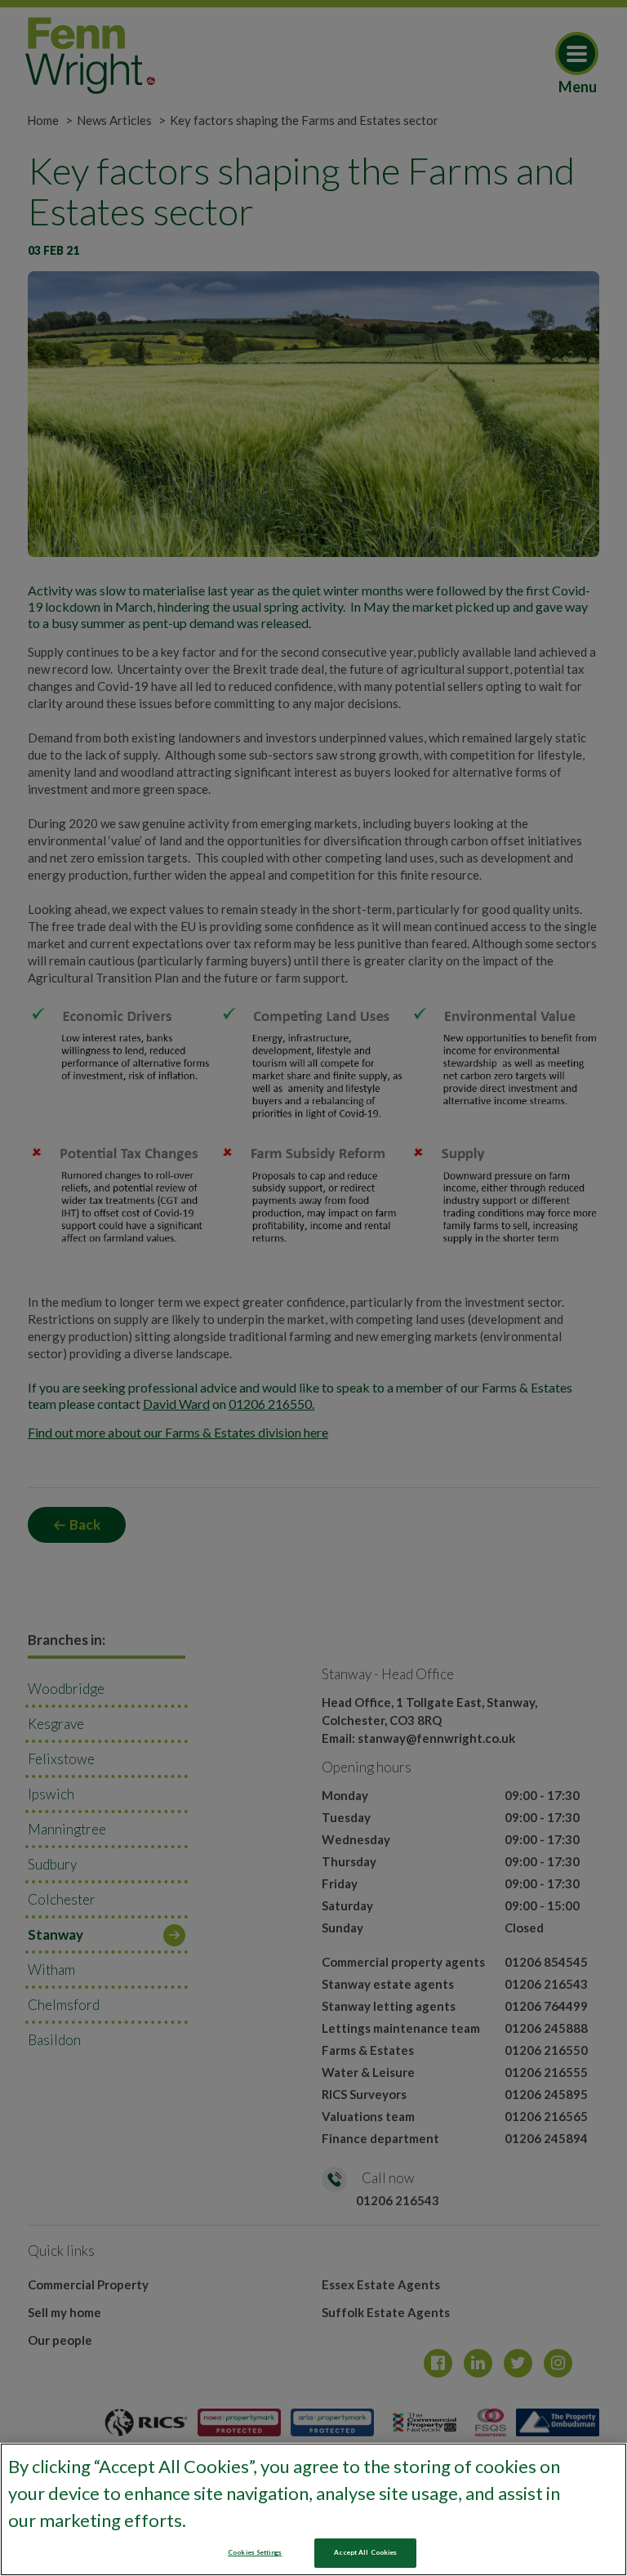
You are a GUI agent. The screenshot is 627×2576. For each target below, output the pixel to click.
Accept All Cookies (365, 2552)
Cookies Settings (255, 2552)
